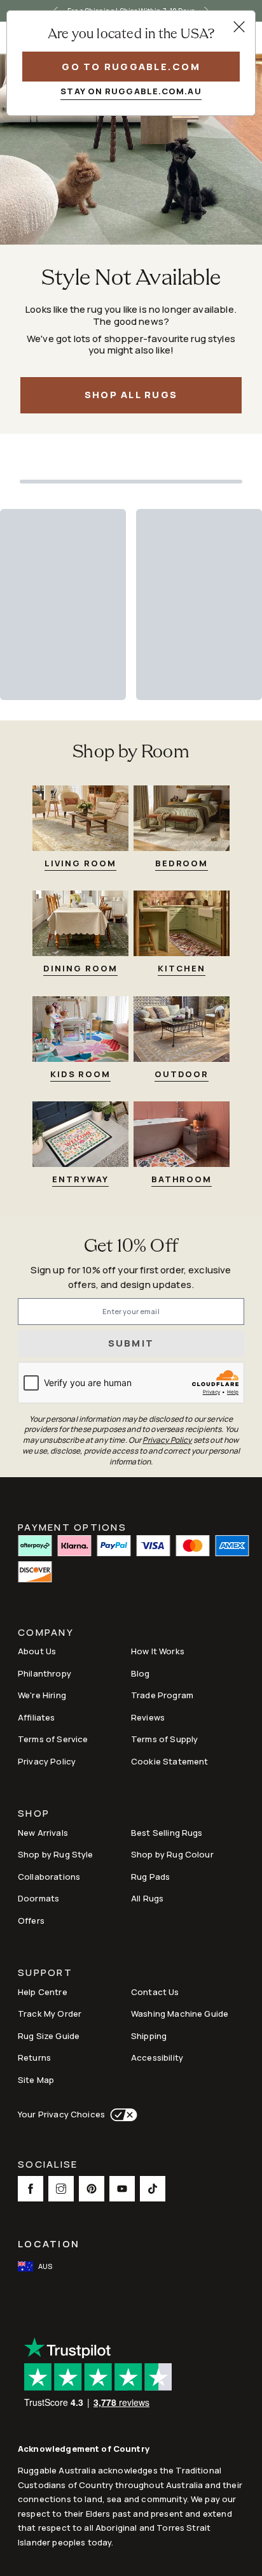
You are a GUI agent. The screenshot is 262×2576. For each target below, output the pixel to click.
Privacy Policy (47, 1761)
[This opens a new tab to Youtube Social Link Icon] (122, 2189)
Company (46, 1634)
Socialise (48, 2165)
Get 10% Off (131, 1247)
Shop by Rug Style (56, 1854)
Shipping (149, 2036)
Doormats (38, 1898)
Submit (131, 1343)
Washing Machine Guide (180, 2014)
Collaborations (49, 1877)
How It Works (158, 1651)
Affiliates (37, 1717)
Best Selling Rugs (167, 1833)
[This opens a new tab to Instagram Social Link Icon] (61, 2189)
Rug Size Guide (49, 2036)
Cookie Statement (169, 1761)
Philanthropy (45, 1673)
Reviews (148, 1717)
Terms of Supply (164, 1739)
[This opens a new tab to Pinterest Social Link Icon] (92, 2189)
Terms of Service (53, 1739)
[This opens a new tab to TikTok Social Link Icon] (153, 2189)
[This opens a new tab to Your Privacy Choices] (121, 2115)
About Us (37, 1651)
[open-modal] (239, 27)
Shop (34, 1814)
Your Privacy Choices (61, 2114)
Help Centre (43, 1992)
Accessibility (157, 2057)
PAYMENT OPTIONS (72, 1526)
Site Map (36, 2080)
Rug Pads (150, 1877)
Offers (31, 1921)
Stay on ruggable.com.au (131, 91)
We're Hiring (42, 1695)
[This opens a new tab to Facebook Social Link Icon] (31, 2189)
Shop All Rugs (131, 395)
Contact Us (155, 1992)
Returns (34, 2057)
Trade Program (162, 1695)
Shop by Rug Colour (172, 1854)
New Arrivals (43, 1833)
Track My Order (50, 2014)
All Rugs (147, 1898)
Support (45, 1974)
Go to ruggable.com (131, 67)
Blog (141, 1673)
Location (49, 2244)
